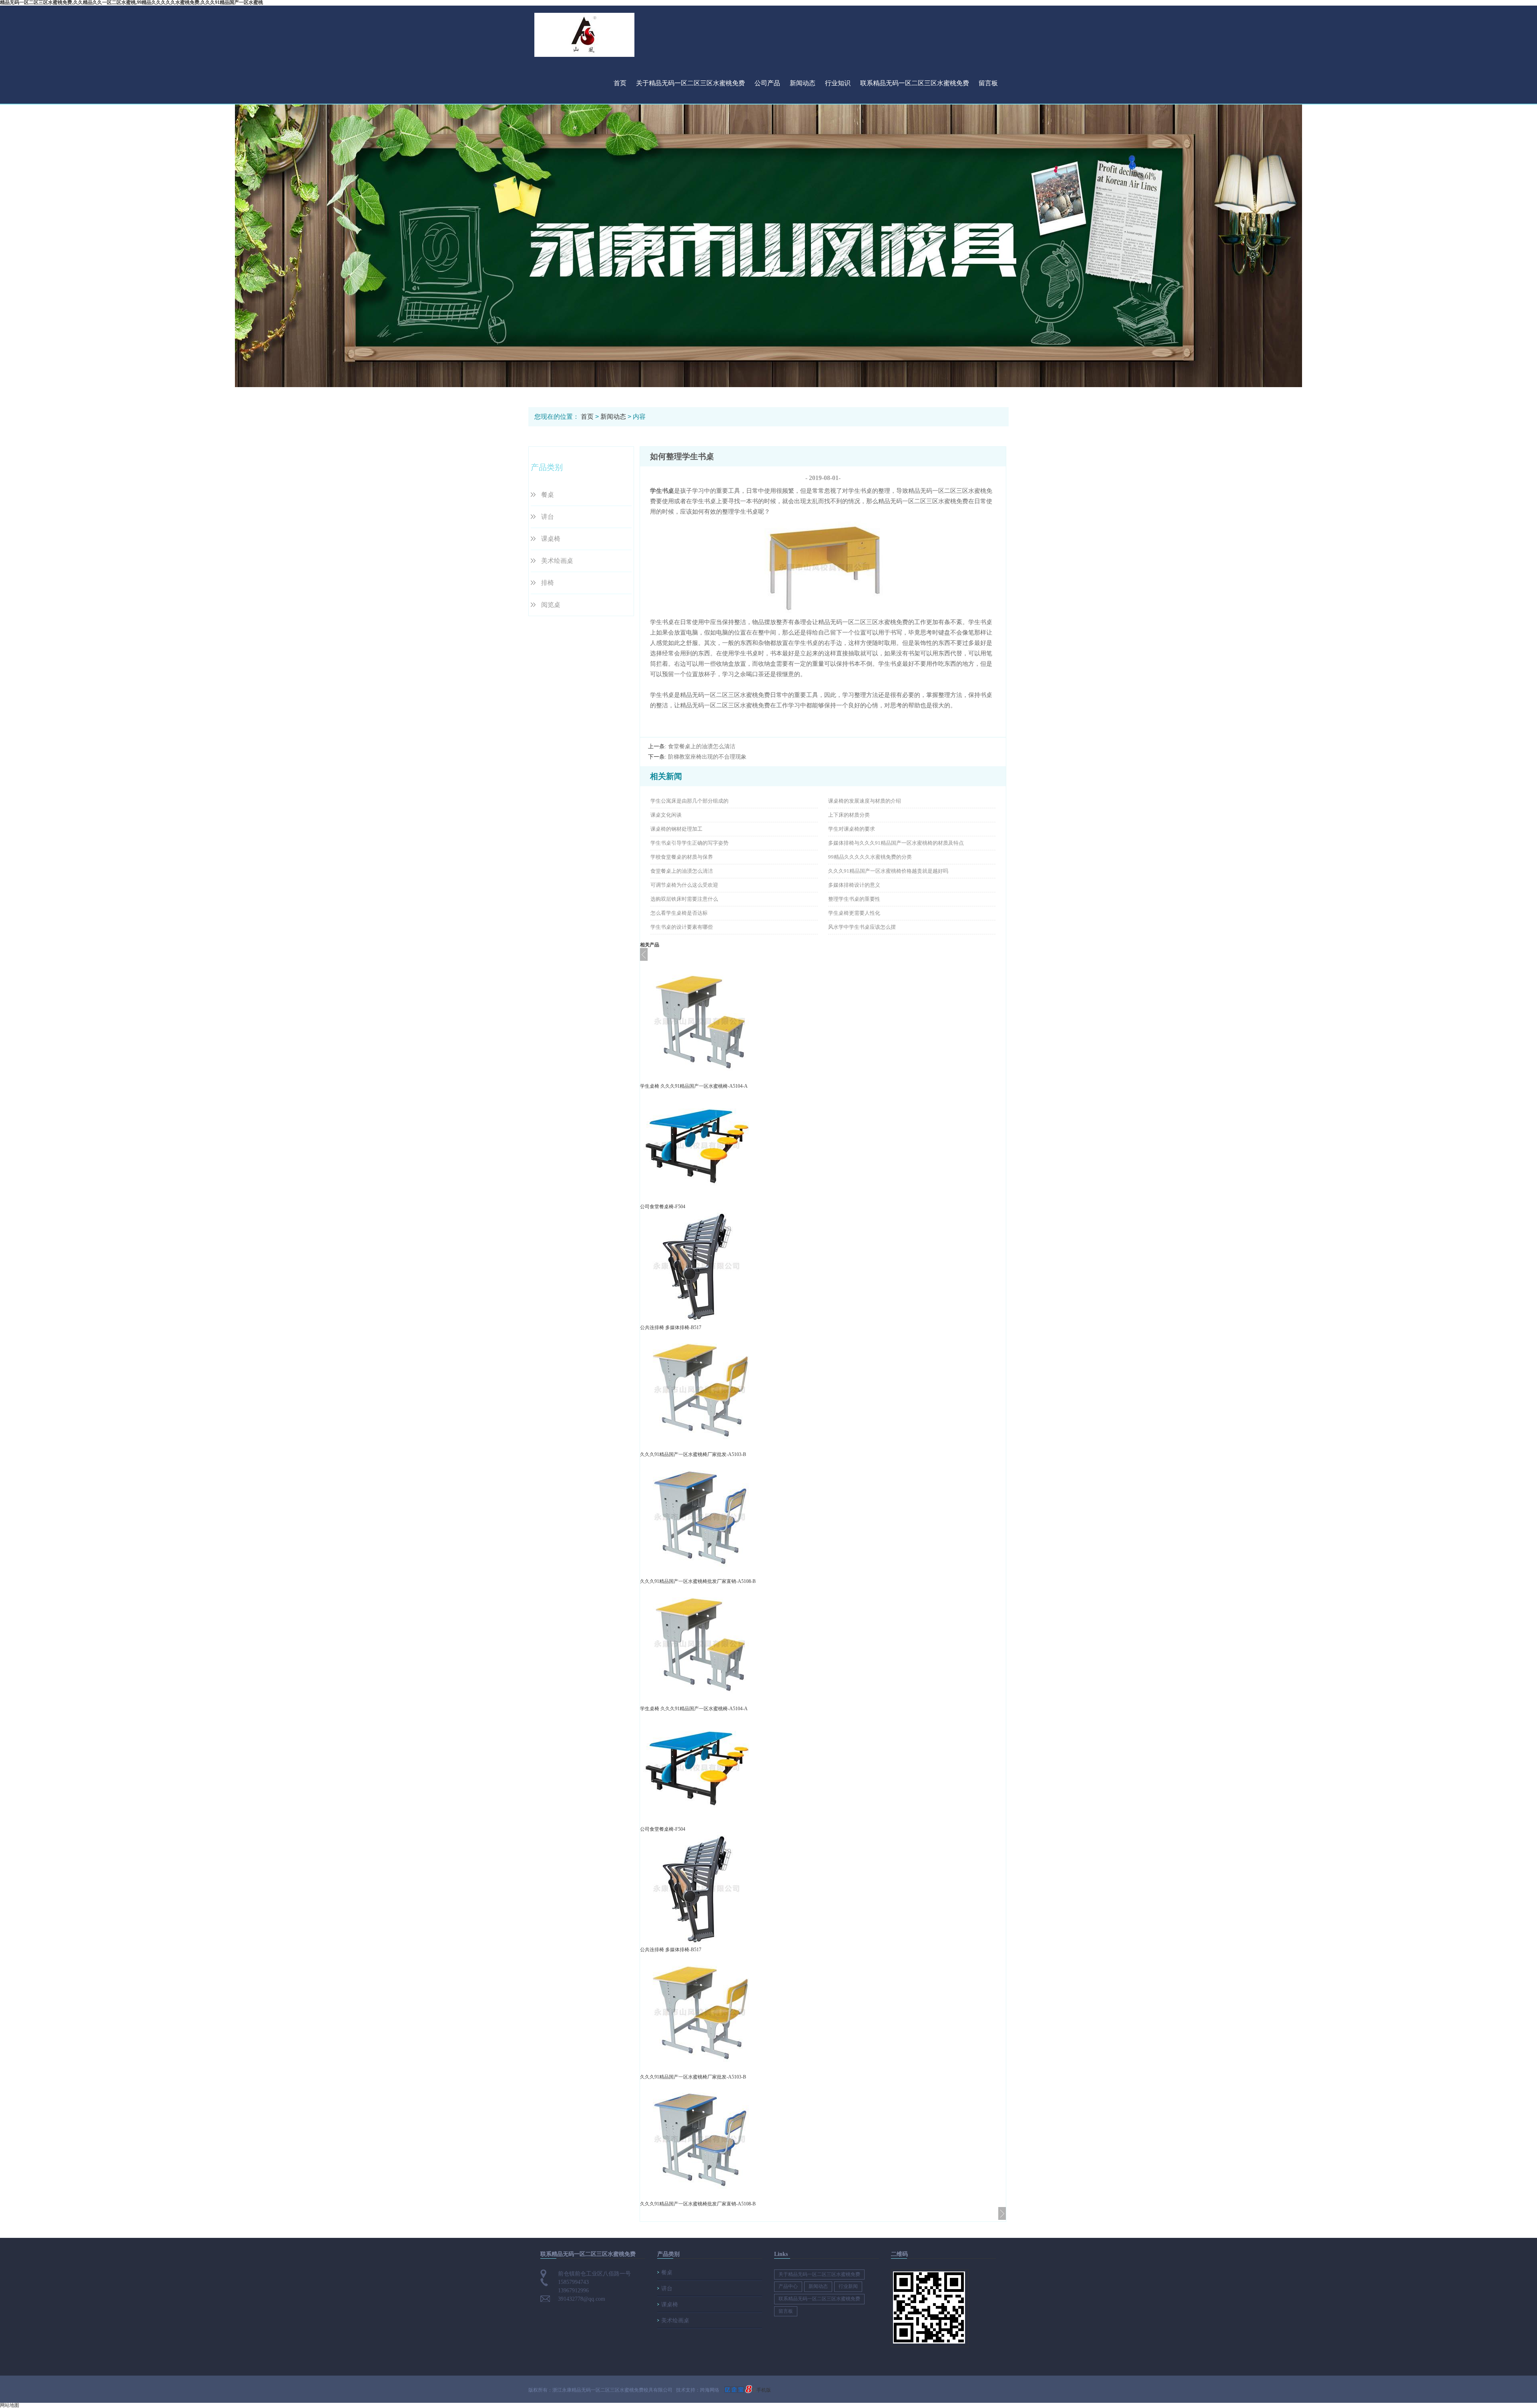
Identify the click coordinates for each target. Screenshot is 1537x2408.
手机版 (764, 2390)
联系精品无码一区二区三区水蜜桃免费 (915, 83)
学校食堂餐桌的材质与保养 (682, 857)
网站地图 (10, 2405)
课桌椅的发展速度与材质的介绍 (865, 801)
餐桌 (548, 495)
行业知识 (838, 83)
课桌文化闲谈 (666, 815)
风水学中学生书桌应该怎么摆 (862, 927)
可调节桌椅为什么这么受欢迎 (684, 885)
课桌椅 (551, 539)
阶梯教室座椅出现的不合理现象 (707, 757)
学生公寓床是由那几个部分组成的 (689, 801)
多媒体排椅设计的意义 (854, 885)
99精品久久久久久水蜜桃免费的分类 (870, 857)
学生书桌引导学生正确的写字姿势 (689, 843)
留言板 (988, 83)
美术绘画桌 (557, 561)
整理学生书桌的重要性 (854, 899)
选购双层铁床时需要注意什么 (684, 899)
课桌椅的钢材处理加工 (676, 829)
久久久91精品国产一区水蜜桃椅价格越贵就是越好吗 (888, 871)
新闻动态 (803, 83)
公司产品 (767, 83)
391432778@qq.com (582, 2299)
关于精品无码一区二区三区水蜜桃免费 (690, 83)
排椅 (548, 583)
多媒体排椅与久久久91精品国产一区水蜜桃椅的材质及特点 (896, 843)
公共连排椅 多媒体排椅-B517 (671, 1328)
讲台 (548, 517)
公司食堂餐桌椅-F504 (663, 1207)
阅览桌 (551, 605)
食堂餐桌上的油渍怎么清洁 (702, 746)
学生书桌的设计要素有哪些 (682, 927)
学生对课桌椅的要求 (852, 829)
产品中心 (788, 2286)
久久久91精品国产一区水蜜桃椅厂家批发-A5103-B (693, 1454)
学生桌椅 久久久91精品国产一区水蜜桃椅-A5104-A (694, 1086)
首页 (620, 83)
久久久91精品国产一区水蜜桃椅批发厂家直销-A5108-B (698, 1581)
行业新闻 (848, 2286)
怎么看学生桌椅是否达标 (679, 913)
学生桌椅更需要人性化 (854, 913)
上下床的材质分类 (849, 815)
